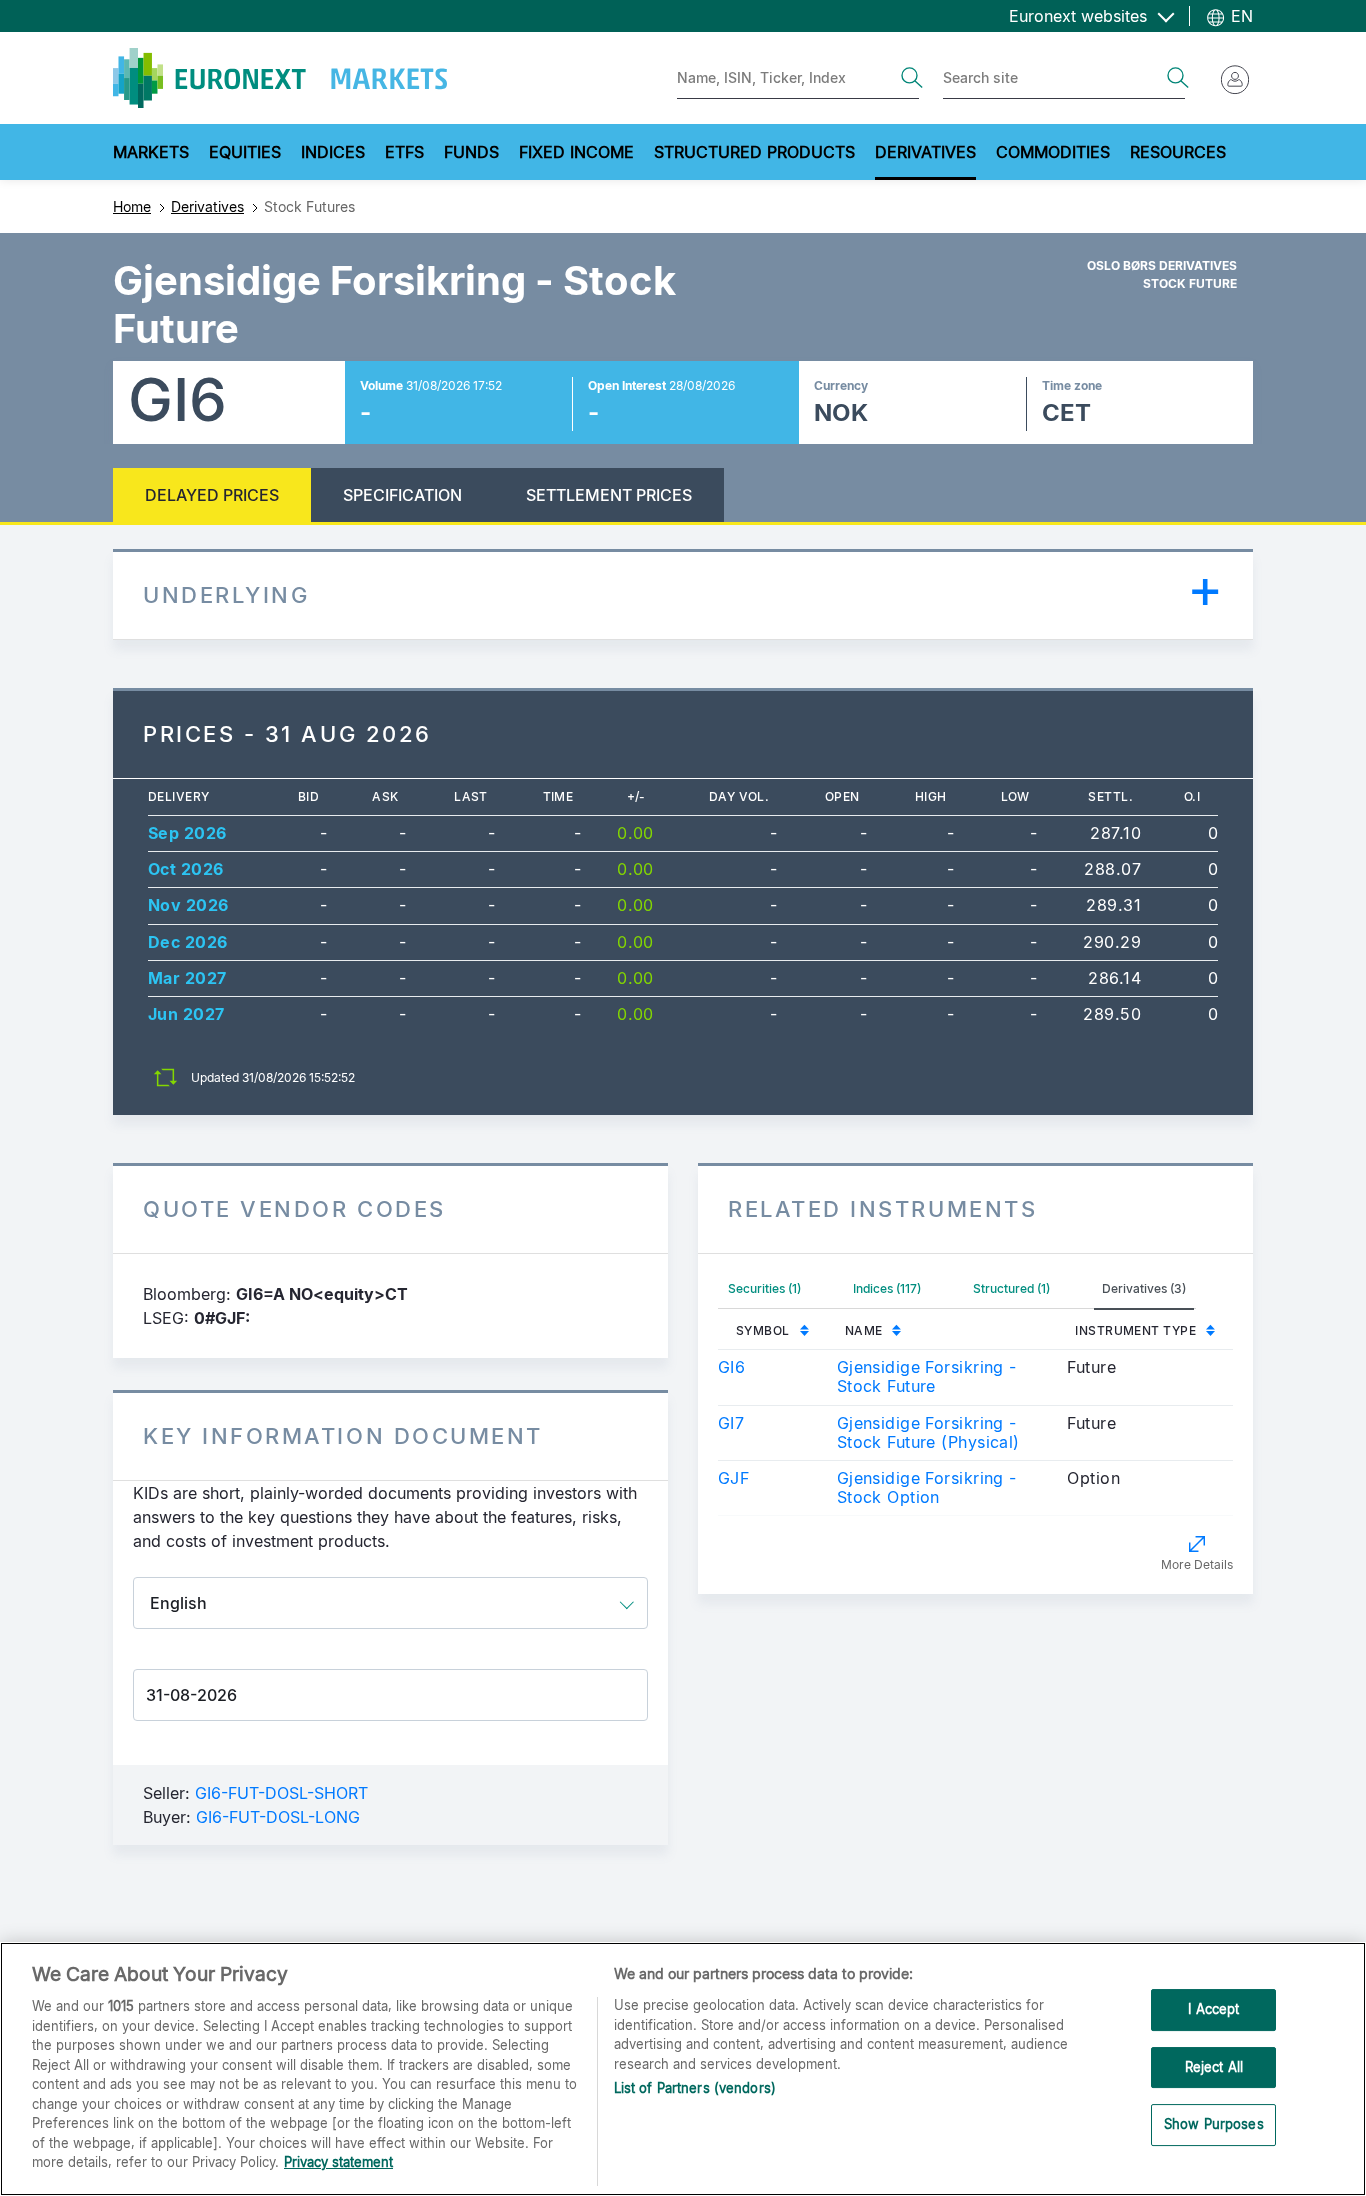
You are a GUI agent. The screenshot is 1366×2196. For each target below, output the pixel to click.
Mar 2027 (187, 978)
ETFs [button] (404, 152)
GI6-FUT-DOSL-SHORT (281, 1793)
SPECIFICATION (402, 495)
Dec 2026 (188, 942)
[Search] (912, 78)
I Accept (1213, 2009)
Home (132, 206)
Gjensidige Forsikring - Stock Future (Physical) (928, 1432)
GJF (733, 1478)
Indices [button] (333, 152)
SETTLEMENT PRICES (609, 495)
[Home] (280, 78)
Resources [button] (1178, 152)
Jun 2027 (186, 1014)
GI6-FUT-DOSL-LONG (278, 1817)
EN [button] (1239, 16)
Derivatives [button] (925, 152)
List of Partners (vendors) (695, 2088)
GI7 (731, 1423)
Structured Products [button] (754, 152)
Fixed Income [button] (576, 152)
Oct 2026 (186, 869)
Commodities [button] (1053, 152)
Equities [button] (245, 152)
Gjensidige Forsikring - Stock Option (927, 1487)
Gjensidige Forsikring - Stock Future (927, 1376)
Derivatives (207, 206)
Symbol (763, 1330)
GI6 (731, 1367)
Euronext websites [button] (1080, 16)
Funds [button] (471, 152)
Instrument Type (1135, 1330)
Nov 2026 (188, 905)
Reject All (1214, 2067)
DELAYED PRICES (212, 495)
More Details (1197, 1564)
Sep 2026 (187, 833)
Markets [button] (151, 152)
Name (864, 1330)
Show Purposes (1214, 2125)
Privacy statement (338, 2162)
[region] (683, 2069)
